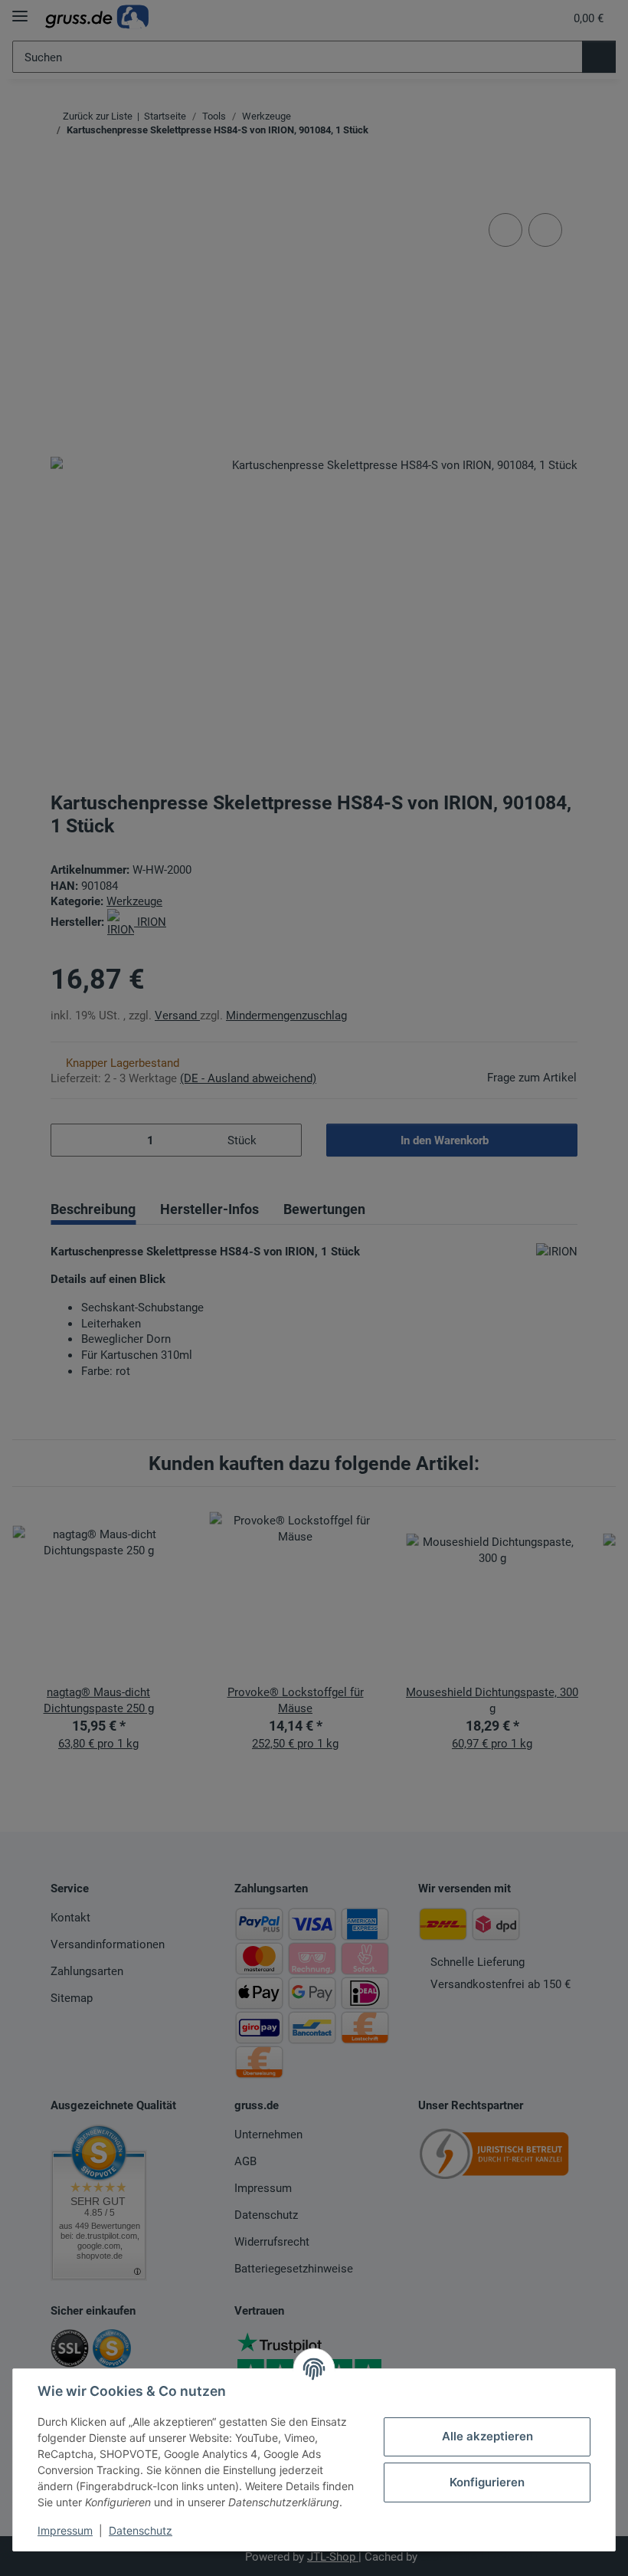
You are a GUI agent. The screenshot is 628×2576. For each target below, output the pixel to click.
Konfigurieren (487, 2482)
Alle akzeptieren (487, 2436)
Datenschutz (141, 2530)
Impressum (65, 2530)
